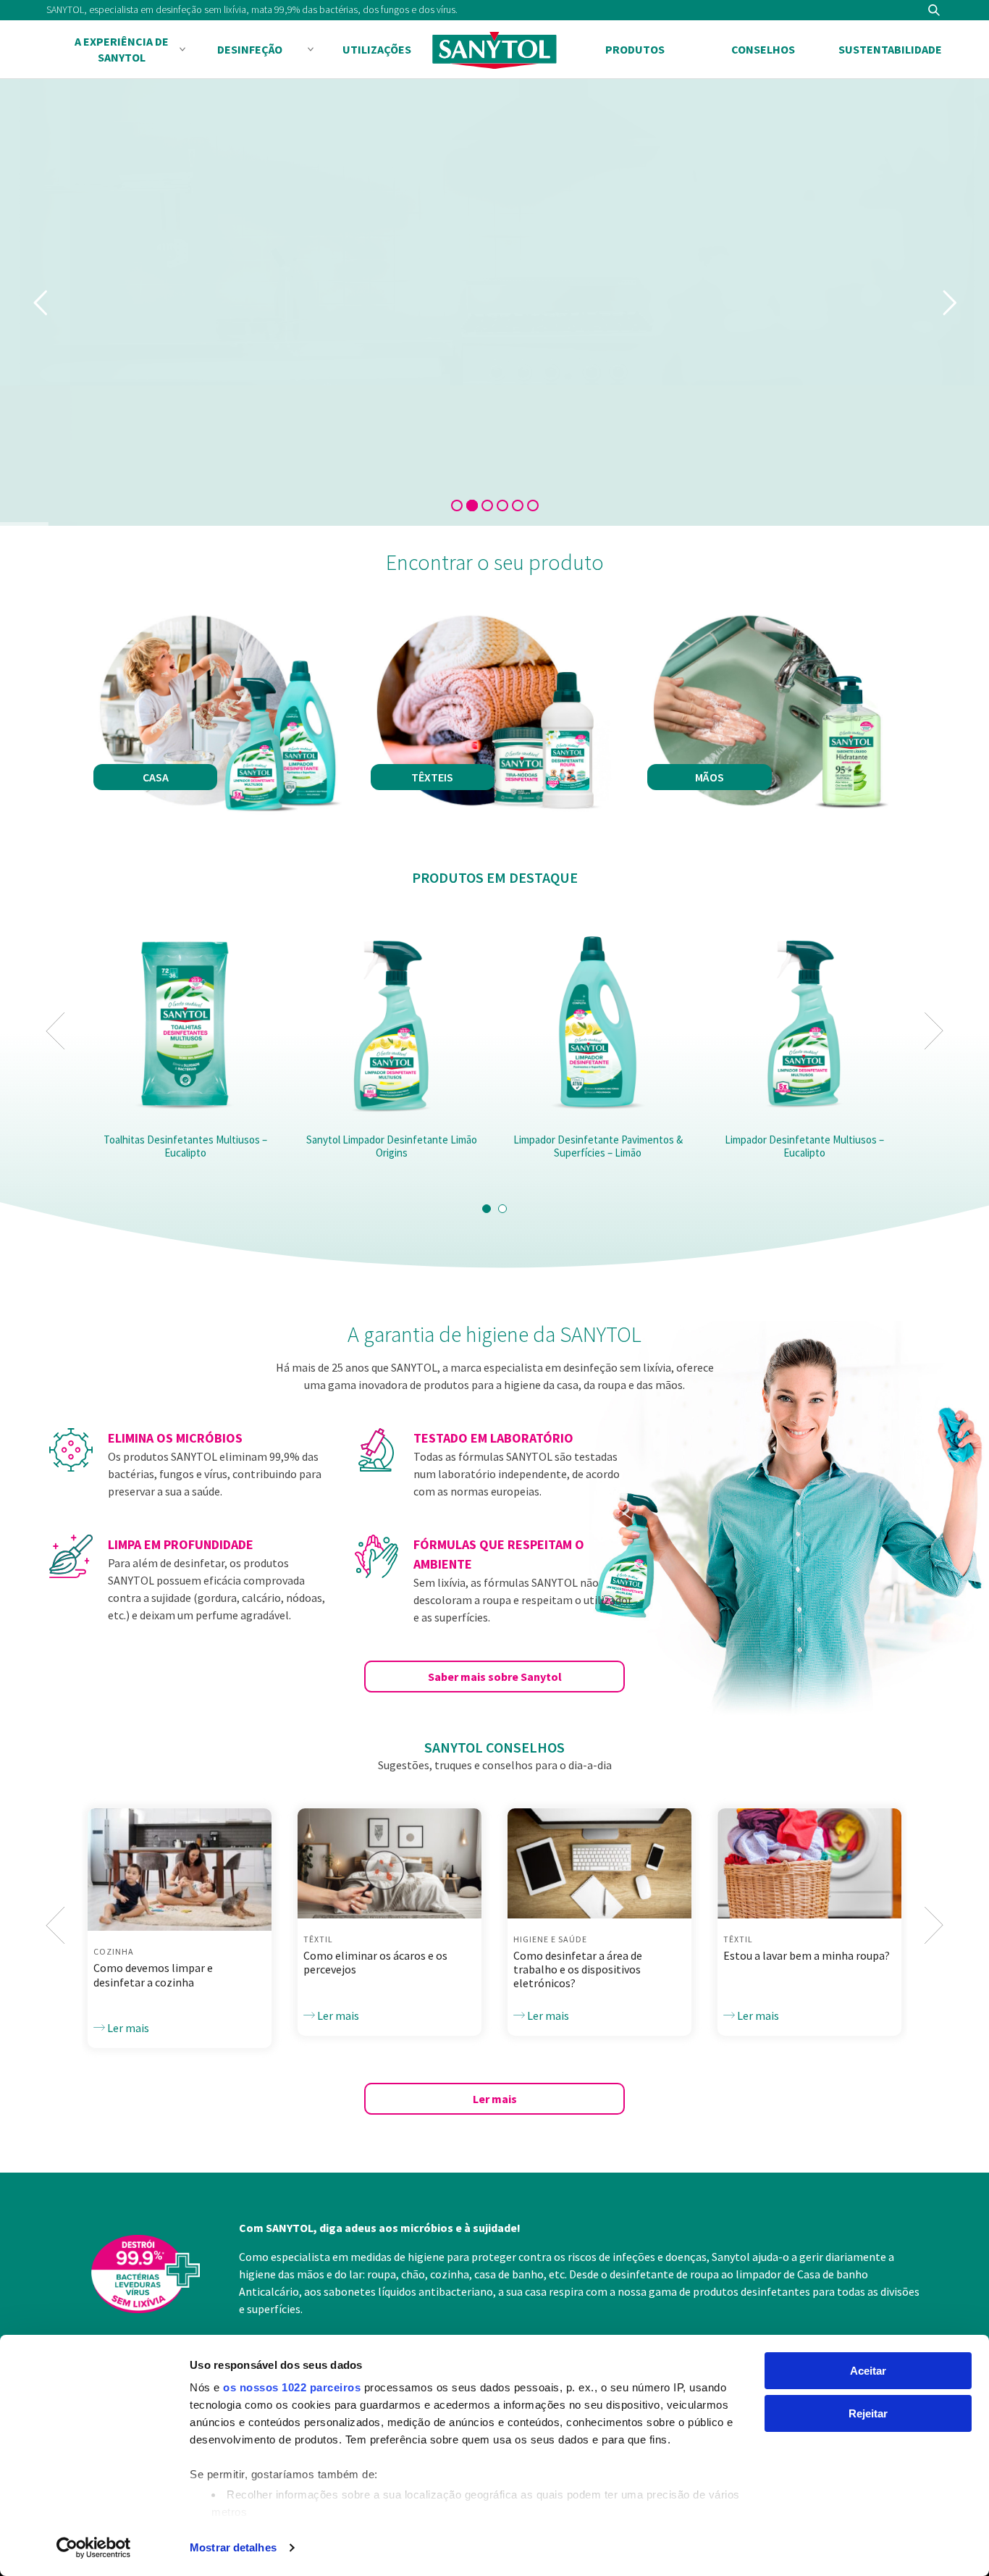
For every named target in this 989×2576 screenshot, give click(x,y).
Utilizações (377, 49)
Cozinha (114, 1951)
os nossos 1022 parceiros (292, 2387)
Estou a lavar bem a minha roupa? (807, 1955)
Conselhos (763, 49)
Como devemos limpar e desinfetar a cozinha (153, 1975)
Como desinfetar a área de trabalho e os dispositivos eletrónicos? (578, 1969)
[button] (487, 1209)
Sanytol (494, 50)
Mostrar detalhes (233, 2547)
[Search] (934, 10)
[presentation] (55, 1031)
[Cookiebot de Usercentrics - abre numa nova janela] (94, 2548)
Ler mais (127, 2028)
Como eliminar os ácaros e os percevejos (375, 1962)
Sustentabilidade (890, 49)
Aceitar (868, 2371)
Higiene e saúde (550, 1939)
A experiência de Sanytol (122, 49)
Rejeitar (868, 2413)
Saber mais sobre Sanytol (495, 1677)
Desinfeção (250, 49)
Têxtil (318, 1939)
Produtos (635, 49)
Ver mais (453, 456)
